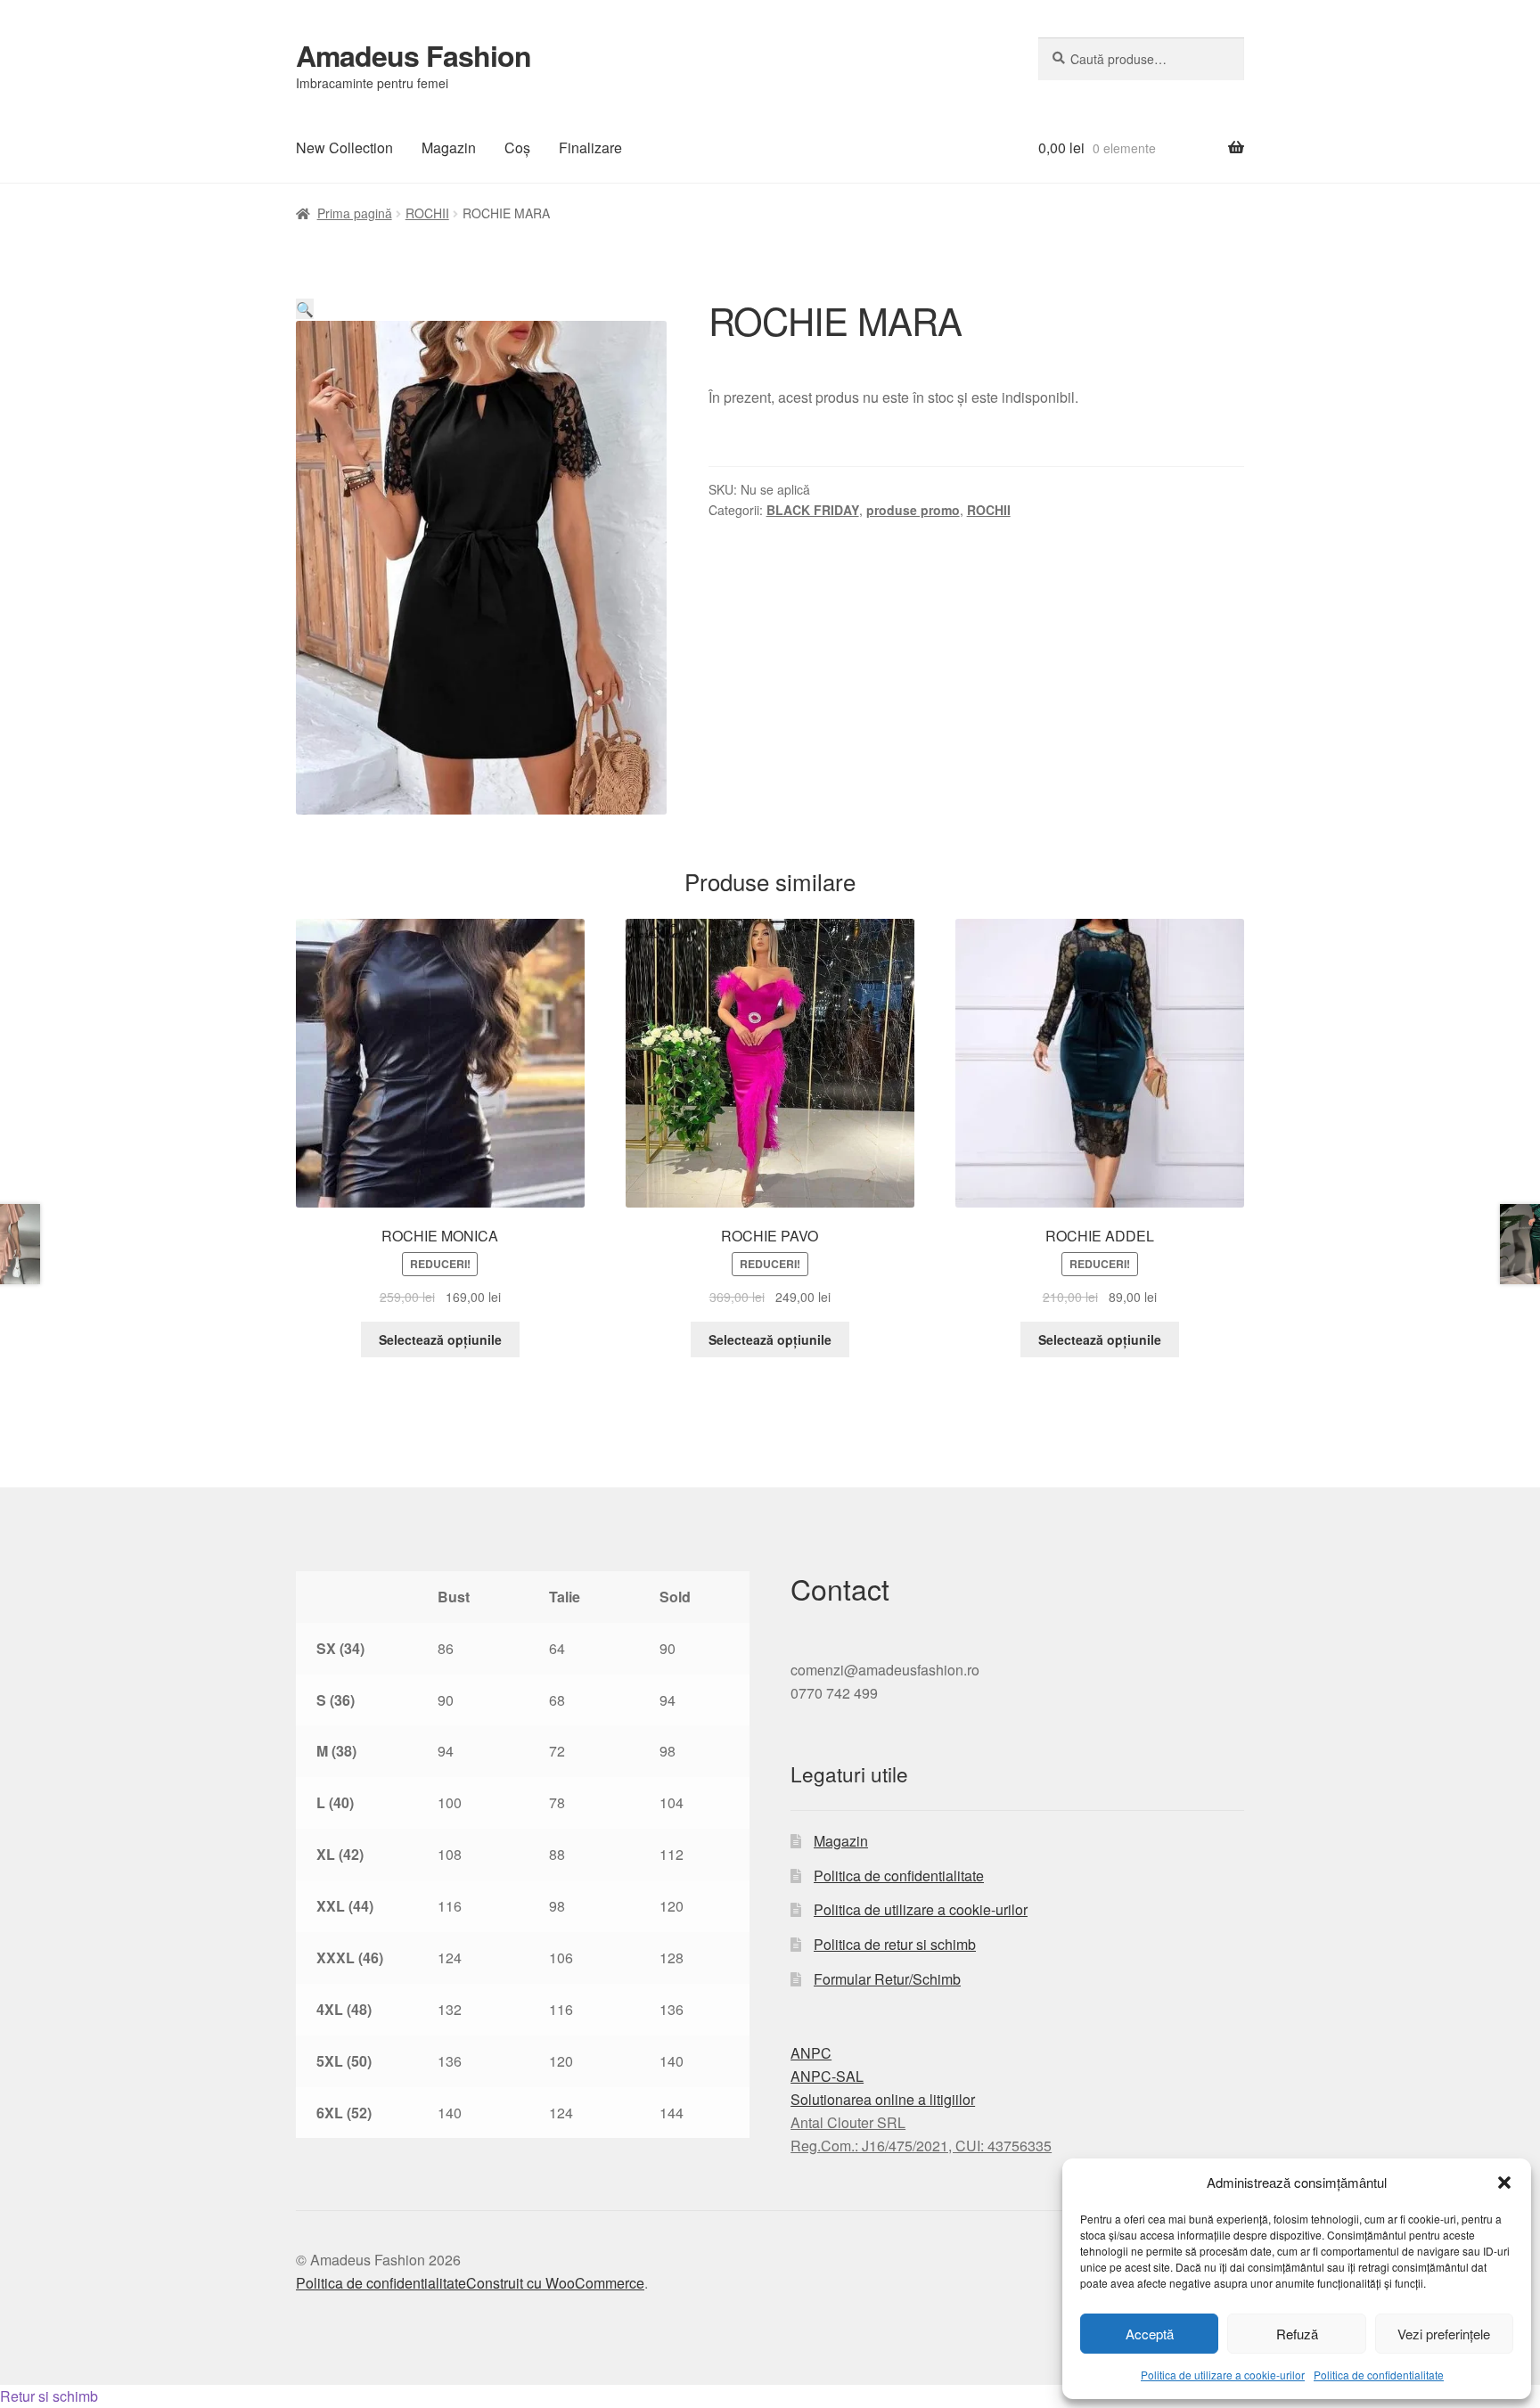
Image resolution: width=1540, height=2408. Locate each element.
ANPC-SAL (827, 2076)
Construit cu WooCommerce (555, 2283)
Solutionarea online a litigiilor (883, 2099)
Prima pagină (355, 213)
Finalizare (590, 147)
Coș (517, 147)
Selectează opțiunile (440, 1339)
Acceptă (1150, 2334)
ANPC (811, 2053)
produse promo (913, 510)
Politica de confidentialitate (1379, 2375)
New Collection (344, 147)
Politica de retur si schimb (895, 1944)
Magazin (449, 147)
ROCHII (427, 213)
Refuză (1297, 2334)
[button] (1504, 2183)
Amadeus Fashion (414, 55)
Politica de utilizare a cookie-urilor (1223, 2375)
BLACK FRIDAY (813, 510)
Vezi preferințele (1444, 2334)
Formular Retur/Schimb (887, 1979)
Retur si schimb (49, 2396)
